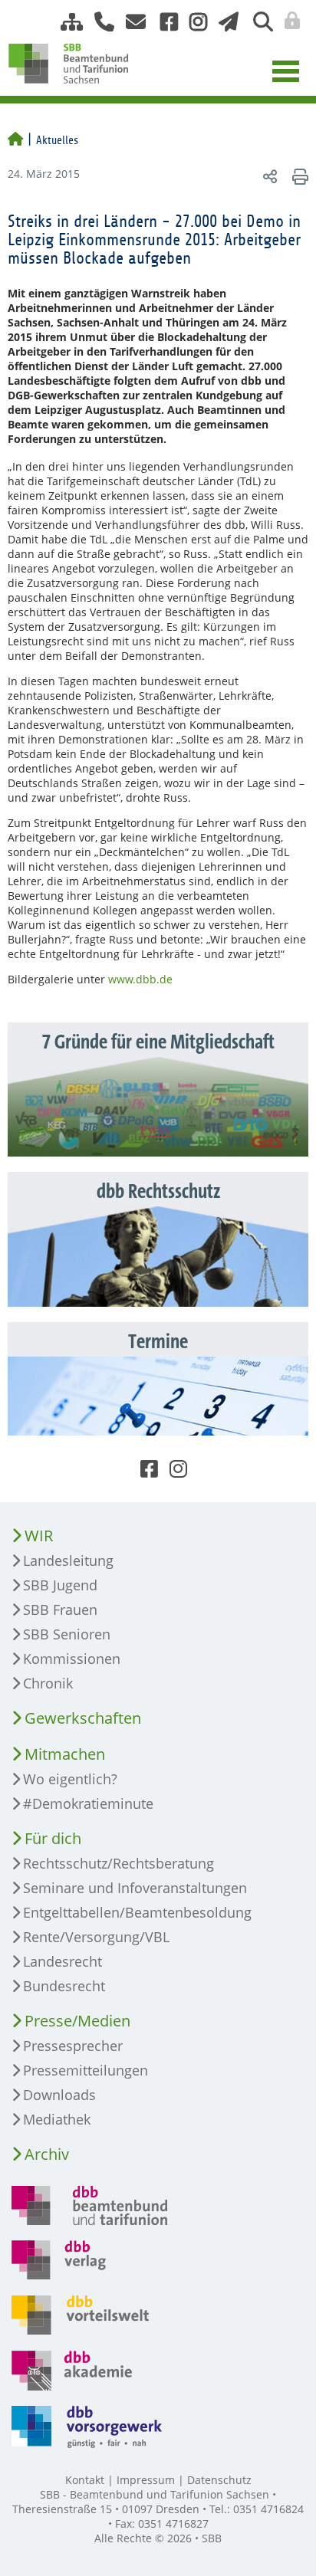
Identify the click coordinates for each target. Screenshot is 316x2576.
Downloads (59, 2095)
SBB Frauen (60, 1610)
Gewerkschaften (83, 1718)
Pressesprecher (73, 2046)
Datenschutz (219, 2480)
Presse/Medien (77, 2021)
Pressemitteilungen (86, 2070)
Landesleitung (68, 1560)
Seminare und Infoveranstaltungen (135, 1888)
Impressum (146, 2480)
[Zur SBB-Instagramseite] (193, 22)
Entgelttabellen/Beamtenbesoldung (137, 1912)
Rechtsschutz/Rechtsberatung (118, 1863)
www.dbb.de (140, 979)
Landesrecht (63, 1961)
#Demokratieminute (88, 1803)
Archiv (47, 2154)
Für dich (53, 1838)
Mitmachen (65, 1754)
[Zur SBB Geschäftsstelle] (99, 22)
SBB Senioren (67, 1634)
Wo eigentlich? (70, 1779)
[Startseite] (15, 140)
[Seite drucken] (298, 176)
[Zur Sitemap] (66, 22)
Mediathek (57, 2119)
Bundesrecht (64, 1986)
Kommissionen (72, 1659)
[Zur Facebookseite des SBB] (163, 22)
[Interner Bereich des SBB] (288, 21)
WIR (39, 1536)
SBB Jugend (60, 1585)
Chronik (48, 1683)
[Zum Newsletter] (224, 22)
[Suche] (257, 22)
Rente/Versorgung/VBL (96, 1937)
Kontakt (85, 2480)
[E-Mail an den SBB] (132, 22)
